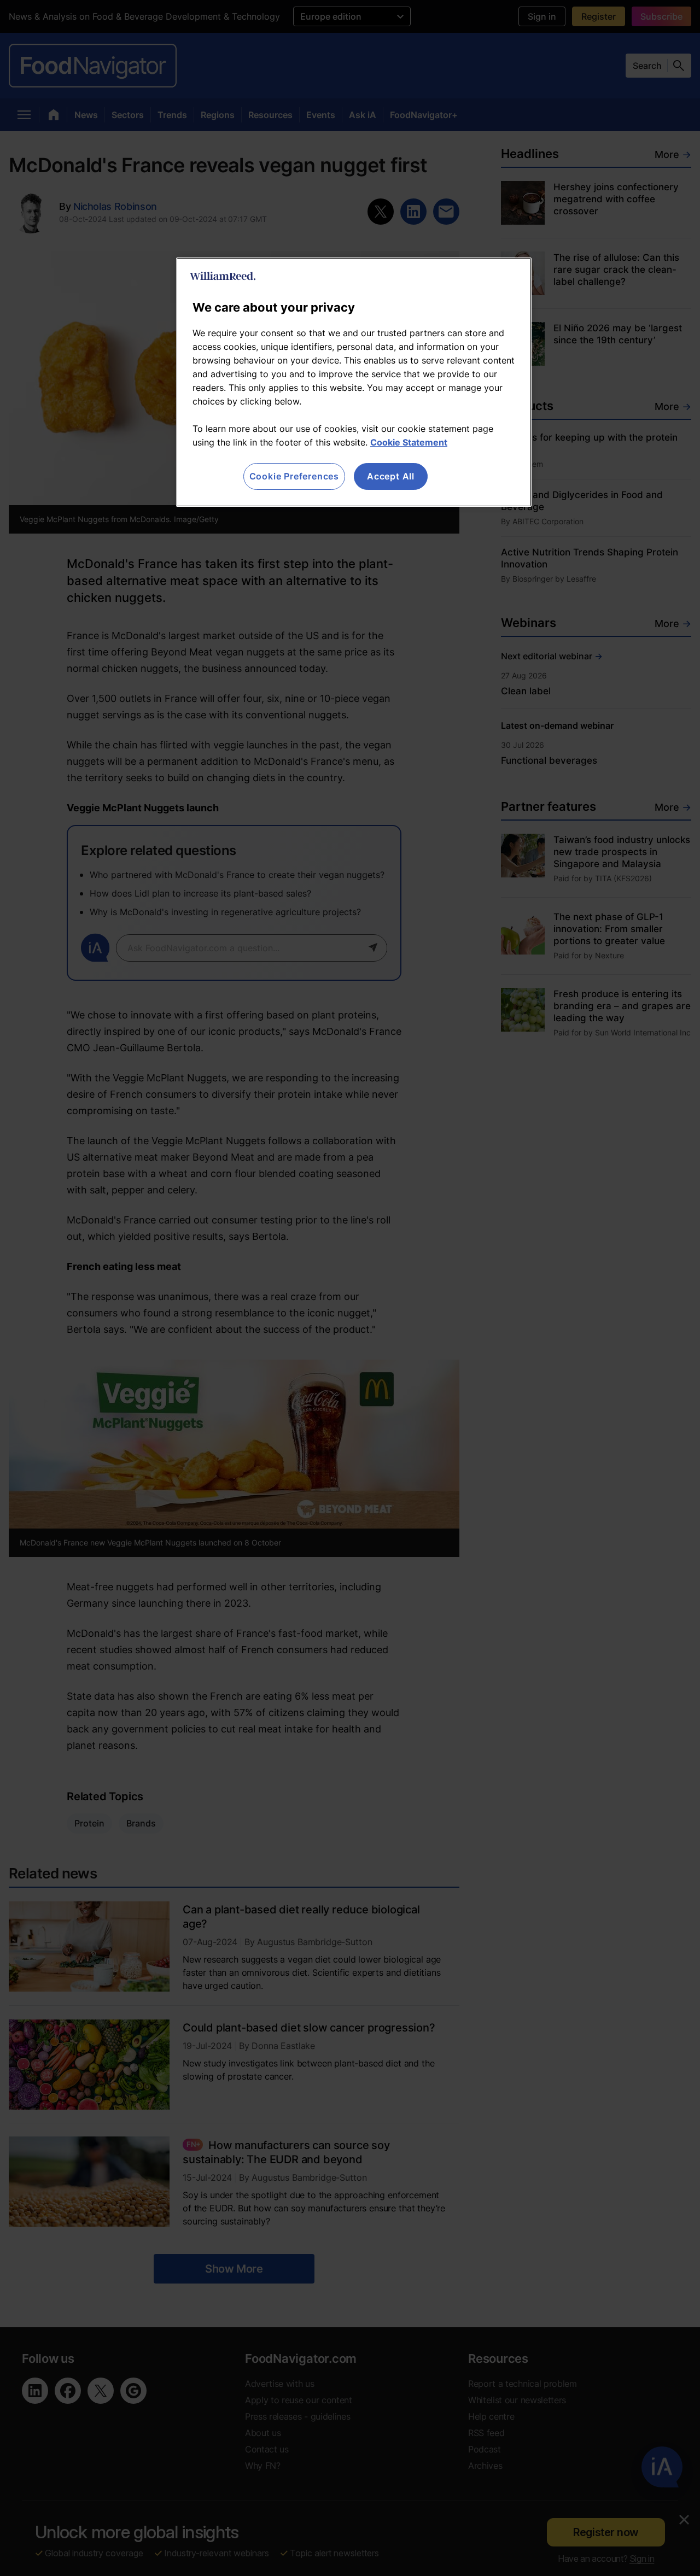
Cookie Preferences (294, 476)
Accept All (391, 476)
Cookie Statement (409, 442)
